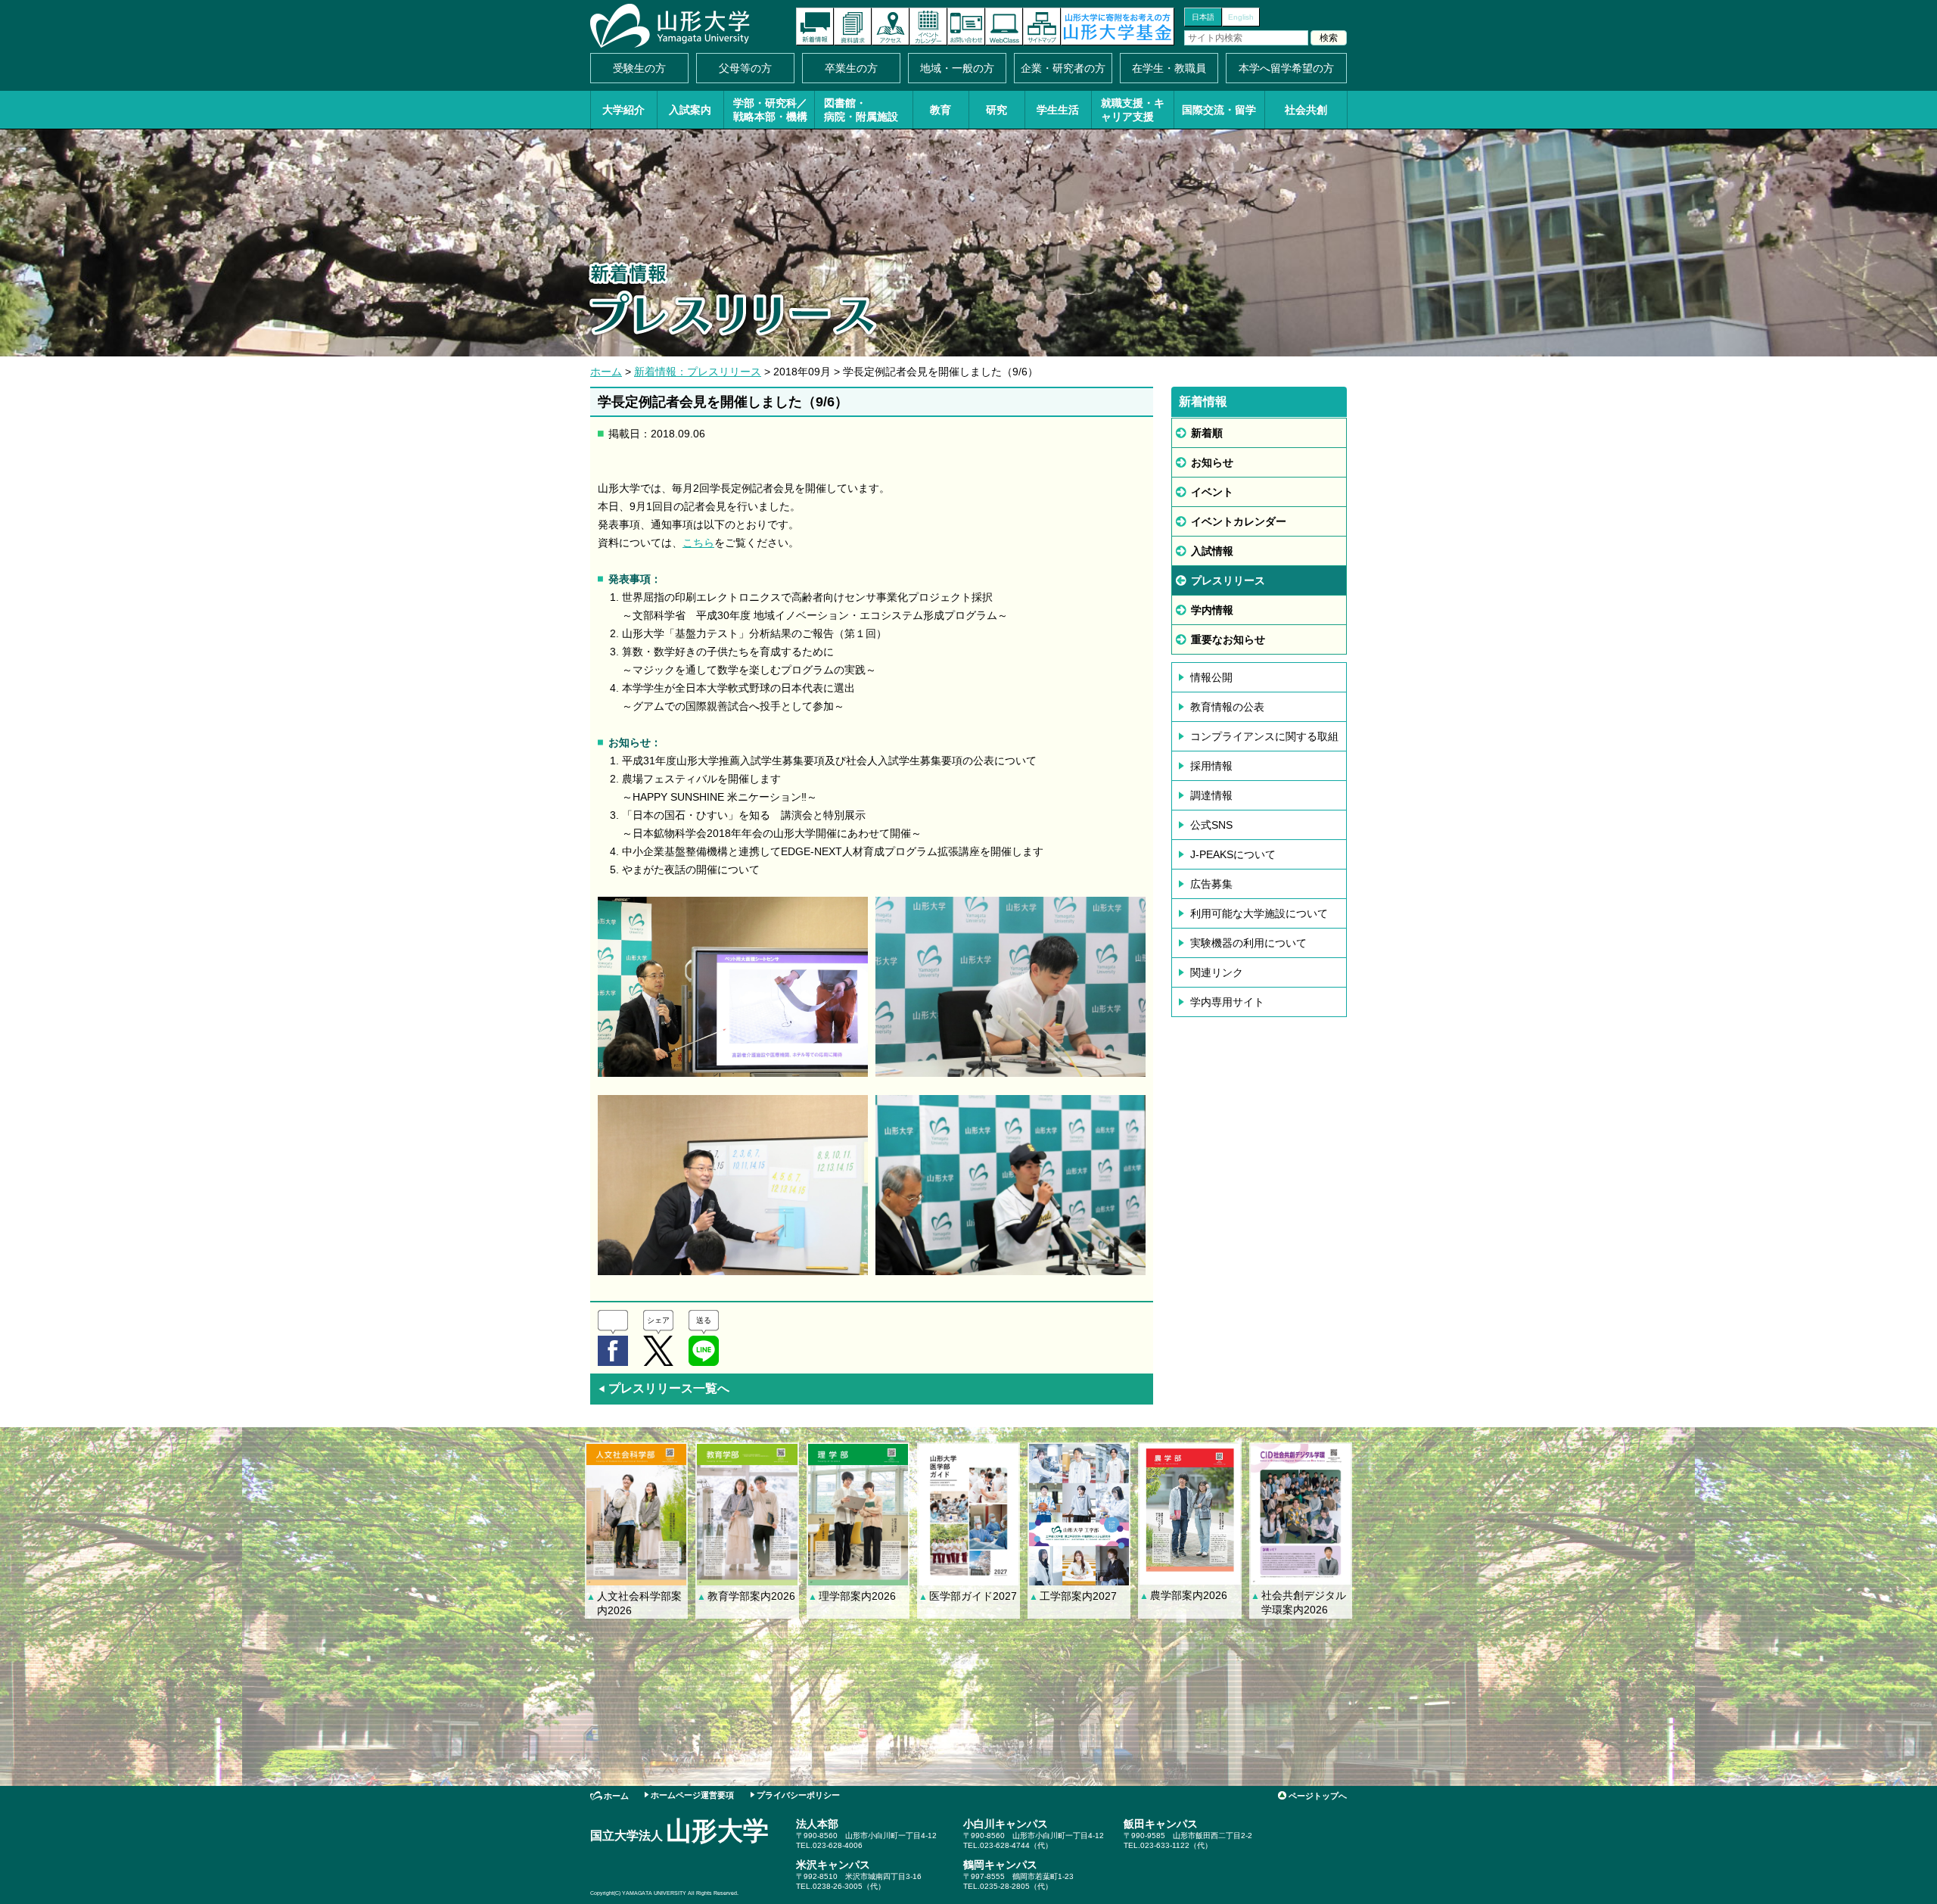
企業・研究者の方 (1063, 68)
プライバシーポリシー (798, 1795)
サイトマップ (1042, 26)
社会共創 (1306, 110)
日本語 (1203, 17)
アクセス (891, 26)
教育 (941, 110)
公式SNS (1211, 825)
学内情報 (1212, 610)
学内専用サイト (1227, 1002)
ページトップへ (1318, 1796)
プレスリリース (1228, 580)
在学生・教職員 (1169, 68)
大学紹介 (623, 110)
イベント (1212, 492)
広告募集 (1211, 884)
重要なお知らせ (1228, 639)
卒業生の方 (851, 68)
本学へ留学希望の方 (1286, 68)
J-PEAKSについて (1233, 854)
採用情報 (1211, 766)
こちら (698, 543)
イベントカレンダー (928, 26)
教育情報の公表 (1227, 707)
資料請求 (853, 26)
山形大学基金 (1118, 26)
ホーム (606, 372)
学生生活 (1058, 110)
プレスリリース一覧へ (664, 1388)
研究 (996, 110)
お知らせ (1212, 462)
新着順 (1207, 433)
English (1241, 17)
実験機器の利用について (1248, 943)
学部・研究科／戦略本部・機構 (770, 110)
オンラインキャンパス (1004, 26)
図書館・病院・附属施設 (861, 110)
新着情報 (815, 26)
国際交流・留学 (1219, 110)
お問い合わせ (966, 26)
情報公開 (1211, 677)
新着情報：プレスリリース (698, 372)
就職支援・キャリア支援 (1133, 110)
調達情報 (1211, 795)
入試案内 (690, 110)
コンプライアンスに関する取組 (1264, 736)
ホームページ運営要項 (692, 1795)
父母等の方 (745, 68)
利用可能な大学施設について (1259, 913)
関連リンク (1217, 972)
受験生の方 (639, 68)
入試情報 (1212, 551)
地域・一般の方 (957, 68)
